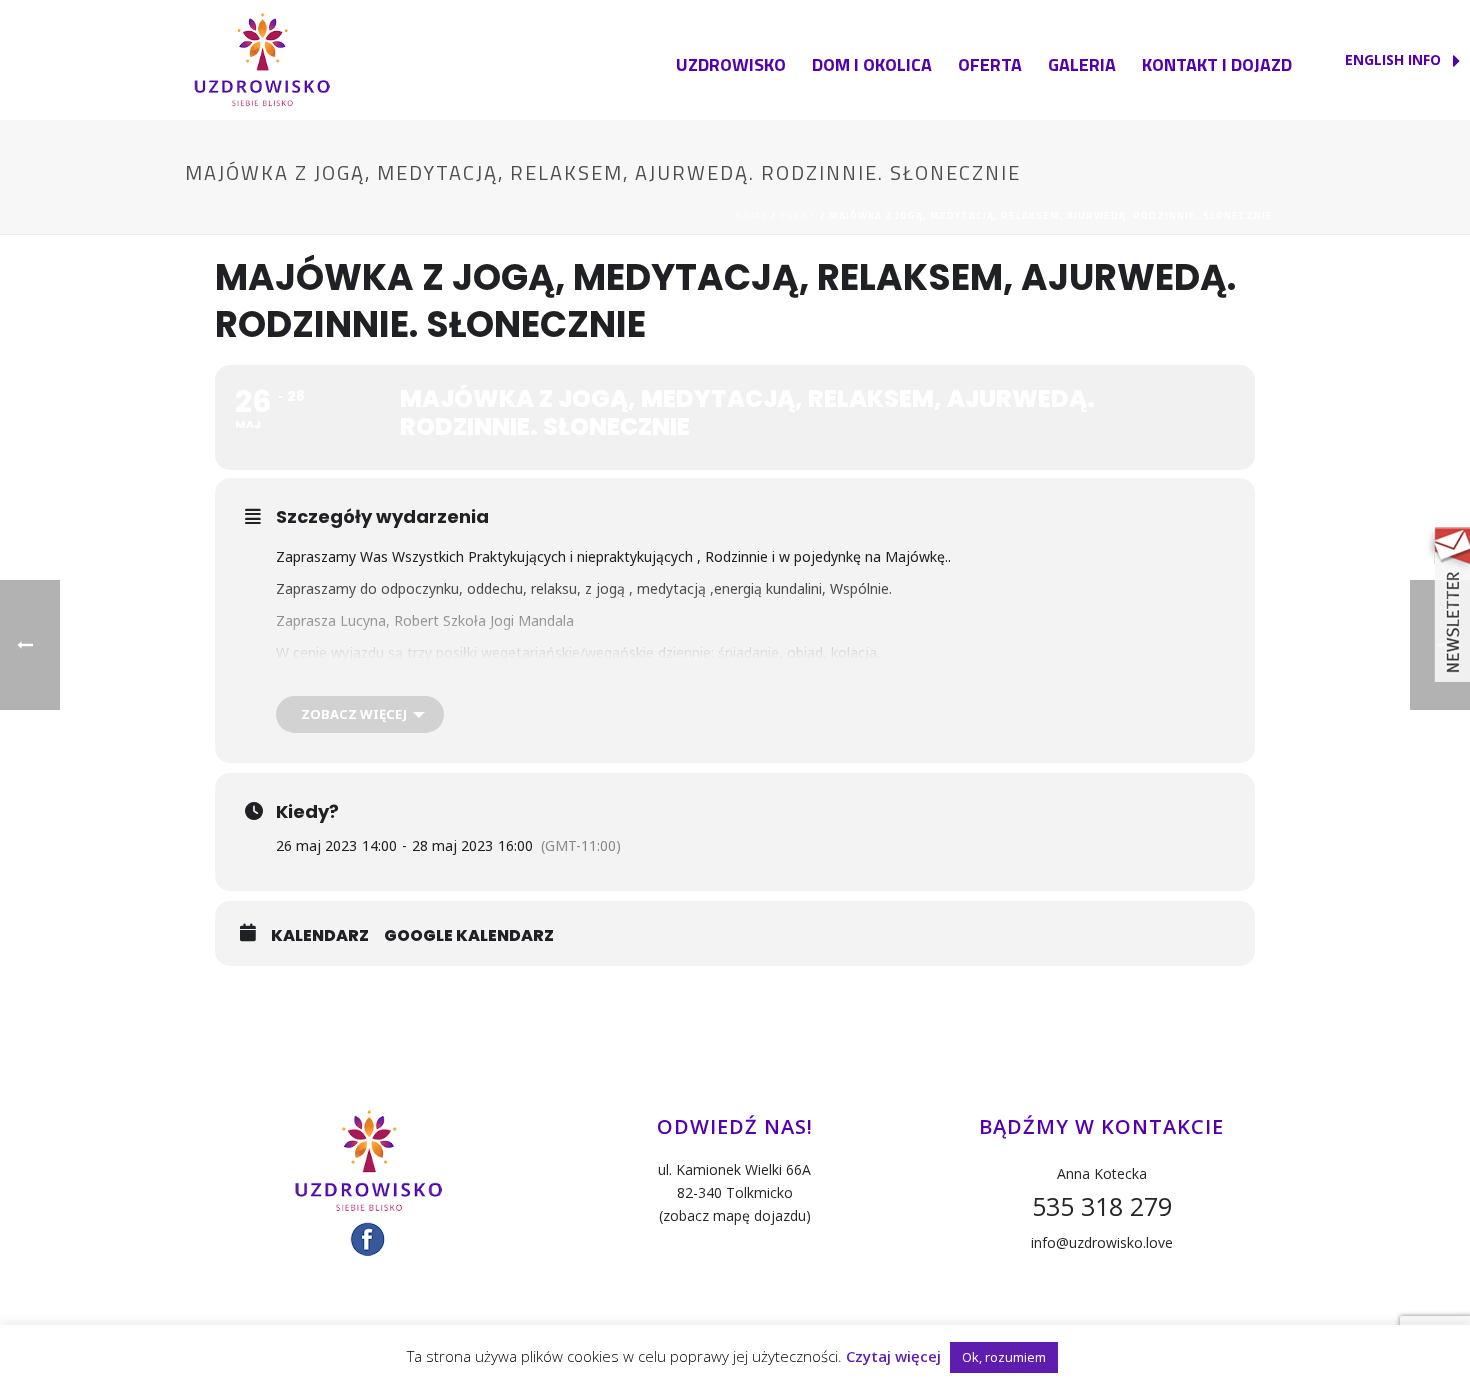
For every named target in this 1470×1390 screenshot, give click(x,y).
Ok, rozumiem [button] (1004, 1357)
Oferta (990, 64)
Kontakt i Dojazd (1217, 64)
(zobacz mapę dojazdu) (735, 1215)
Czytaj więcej (893, 1356)
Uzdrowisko (731, 64)
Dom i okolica (872, 64)
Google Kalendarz (469, 936)
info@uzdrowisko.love (1102, 1242)
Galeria (1082, 64)
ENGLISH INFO (1395, 59)
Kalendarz (320, 936)
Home (751, 215)
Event (798, 215)
